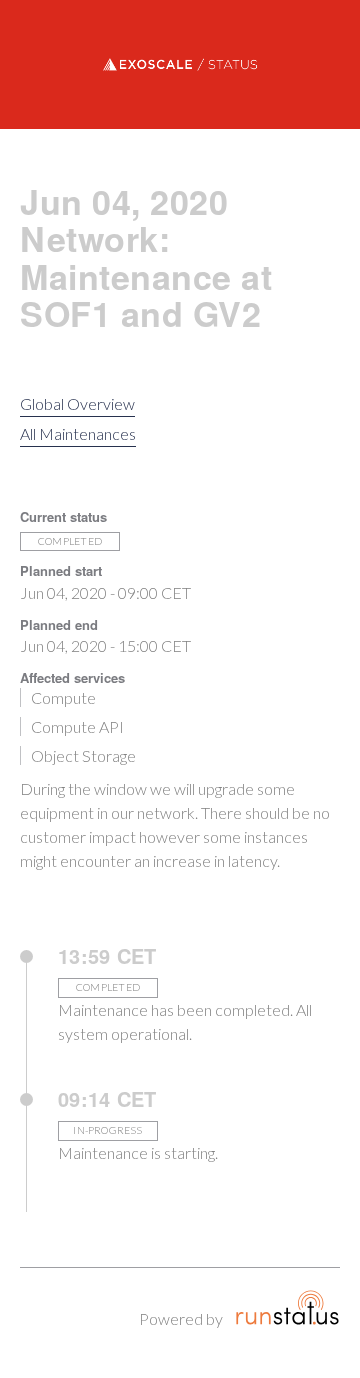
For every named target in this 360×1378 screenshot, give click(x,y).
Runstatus (287, 1308)
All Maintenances (78, 433)
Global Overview (77, 403)
